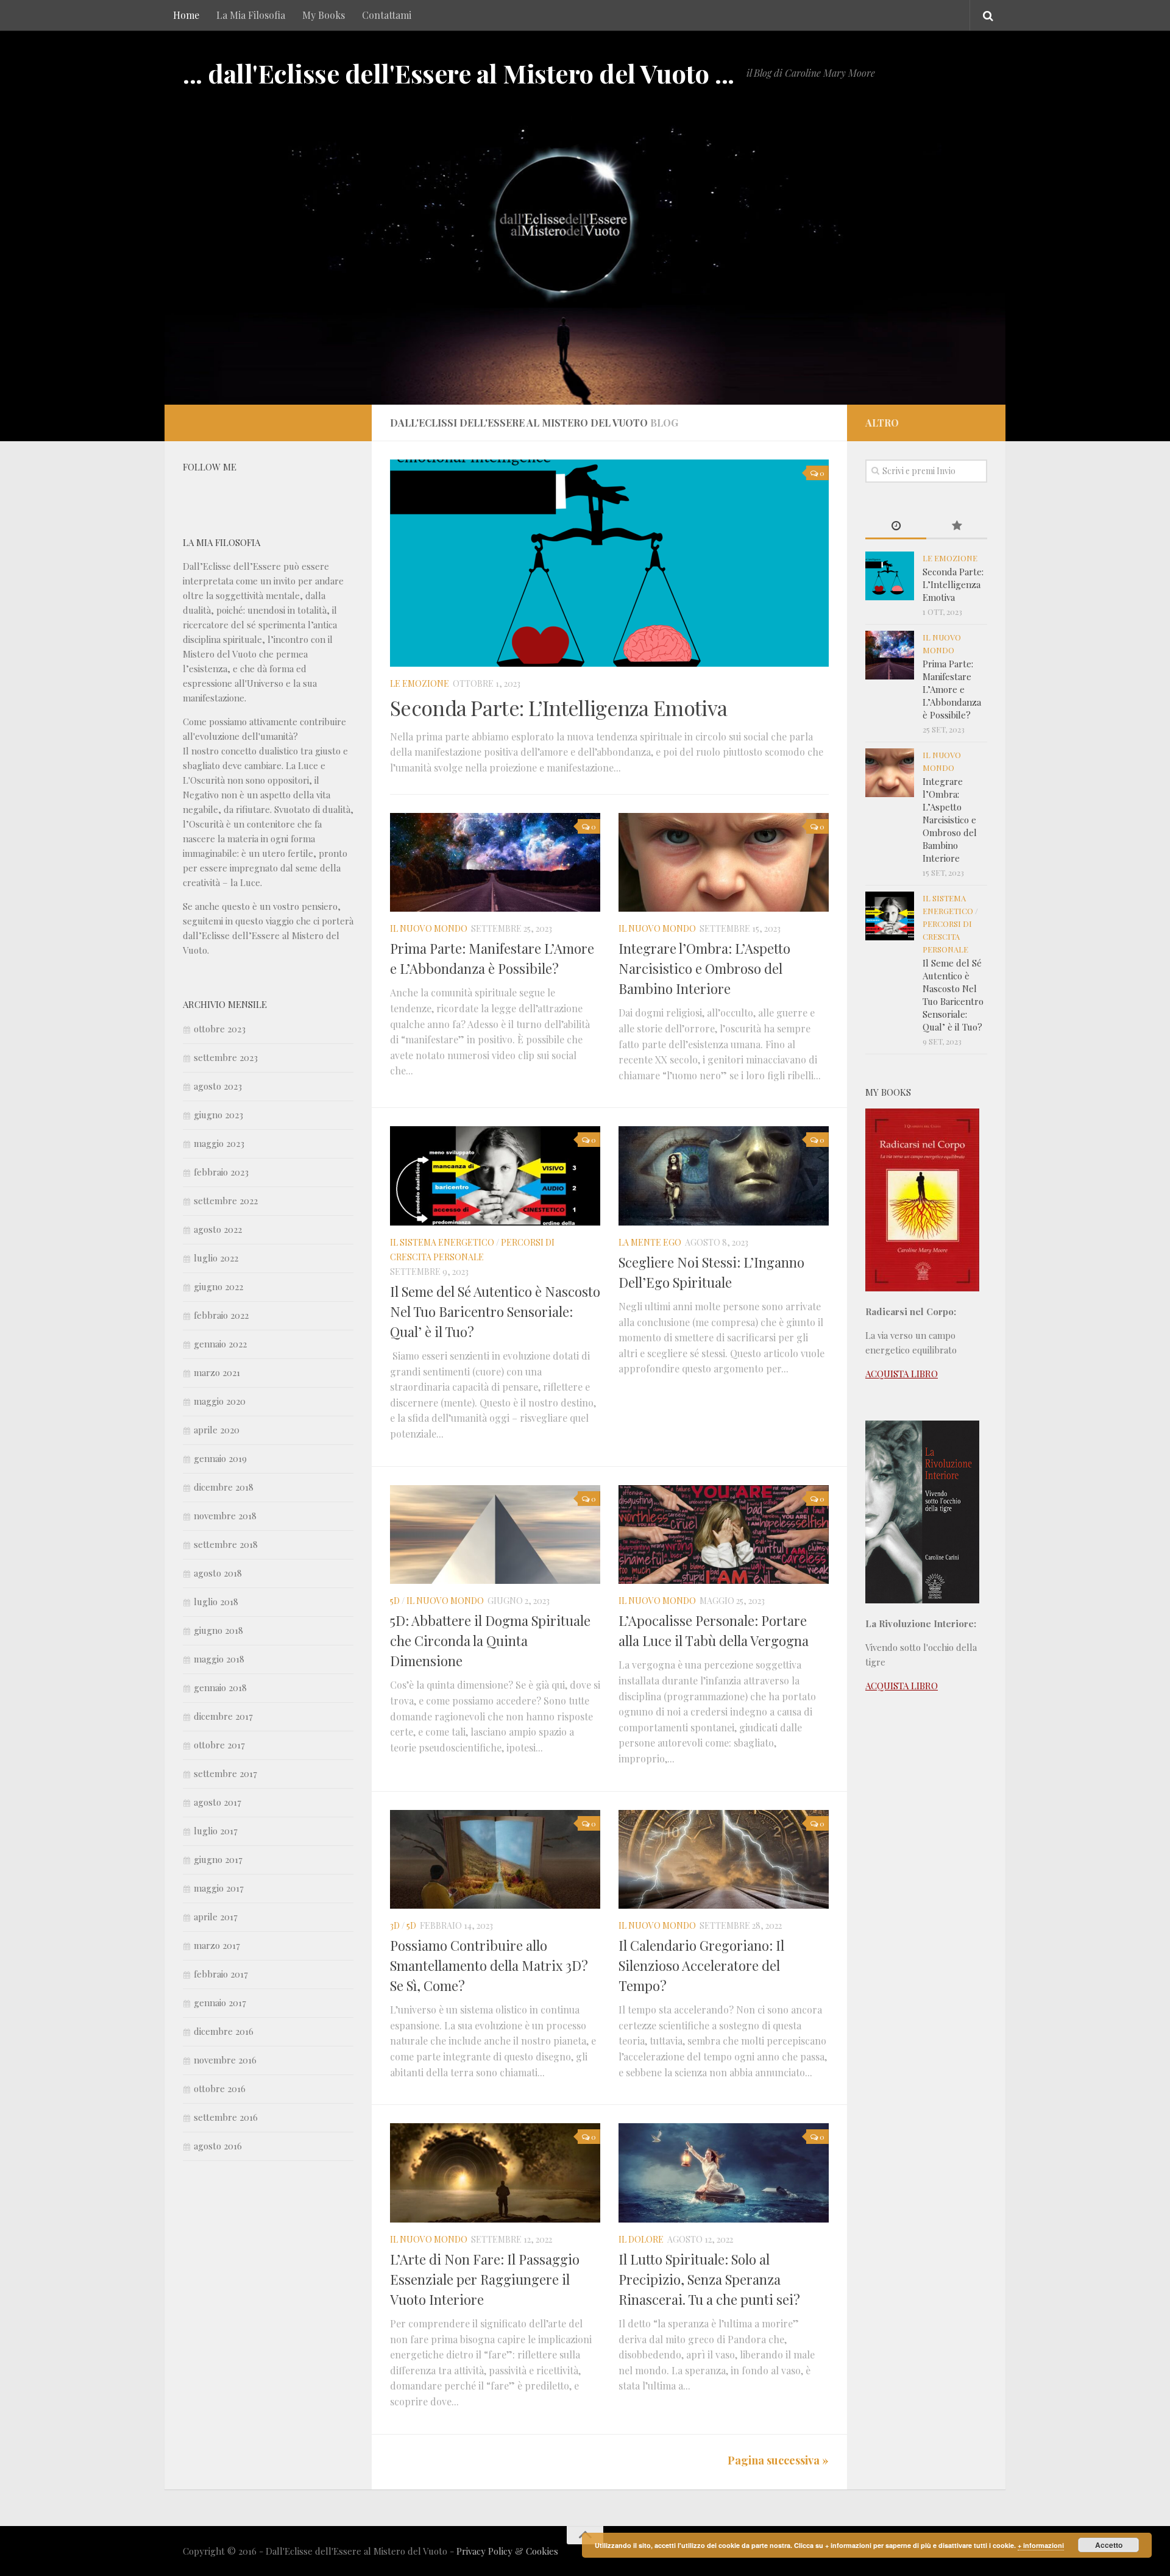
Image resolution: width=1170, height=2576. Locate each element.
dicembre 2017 (223, 1716)
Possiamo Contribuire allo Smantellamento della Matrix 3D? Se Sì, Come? (489, 1965)
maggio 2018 (219, 1659)
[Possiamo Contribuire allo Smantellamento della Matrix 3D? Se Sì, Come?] (495, 1860)
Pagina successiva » (778, 2460)
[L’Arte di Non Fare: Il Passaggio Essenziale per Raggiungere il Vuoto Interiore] (495, 2173)
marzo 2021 (217, 1372)
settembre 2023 (226, 1057)
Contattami (387, 15)
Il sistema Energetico (442, 1242)
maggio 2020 (220, 1401)
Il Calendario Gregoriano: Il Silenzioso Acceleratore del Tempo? (701, 1965)
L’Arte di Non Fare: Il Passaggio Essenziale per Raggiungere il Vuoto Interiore (485, 2279)
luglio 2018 (216, 1602)
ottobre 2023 (220, 1029)
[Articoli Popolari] (957, 526)
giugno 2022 (218, 1286)
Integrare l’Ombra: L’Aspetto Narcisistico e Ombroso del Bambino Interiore (704, 968)
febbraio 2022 (221, 1315)
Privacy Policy (484, 2551)
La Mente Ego (650, 1242)
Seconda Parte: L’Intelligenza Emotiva (558, 708)
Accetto (1109, 2545)
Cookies (542, 2551)
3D (395, 1925)
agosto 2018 (218, 1573)
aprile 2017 (216, 1917)
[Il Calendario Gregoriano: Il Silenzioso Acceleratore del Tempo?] (724, 1860)
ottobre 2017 (219, 1745)
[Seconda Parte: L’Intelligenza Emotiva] (609, 563)
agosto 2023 (218, 1086)
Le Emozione (420, 683)
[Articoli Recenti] (896, 526)
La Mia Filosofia (251, 15)
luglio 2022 (216, 1258)
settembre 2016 (226, 2117)
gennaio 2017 (220, 2003)
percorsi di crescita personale (947, 936)
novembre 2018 (225, 1516)
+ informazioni (1041, 2545)
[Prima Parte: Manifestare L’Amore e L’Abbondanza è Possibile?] (495, 863)
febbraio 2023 (221, 1172)
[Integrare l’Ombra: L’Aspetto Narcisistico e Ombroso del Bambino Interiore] (724, 863)
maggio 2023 (219, 1143)
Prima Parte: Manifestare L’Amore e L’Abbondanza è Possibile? (952, 689)
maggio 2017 (219, 1888)
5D (395, 1601)
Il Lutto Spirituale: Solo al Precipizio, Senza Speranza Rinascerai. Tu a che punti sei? (709, 2279)
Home (186, 15)
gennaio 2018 (220, 1687)
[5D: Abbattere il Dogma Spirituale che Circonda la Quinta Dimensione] (495, 1535)
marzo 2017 (217, 1945)
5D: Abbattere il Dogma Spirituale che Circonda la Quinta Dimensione (490, 1641)
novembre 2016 (225, 2060)
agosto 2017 (218, 1802)
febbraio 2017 (221, 1974)
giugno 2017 (218, 1859)
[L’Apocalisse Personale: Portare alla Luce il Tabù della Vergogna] (724, 1535)
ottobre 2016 (220, 2088)
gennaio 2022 (220, 1344)
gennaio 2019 (220, 1458)
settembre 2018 (226, 1544)
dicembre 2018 (224, 1487)
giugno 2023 (218, 1115)
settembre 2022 (226, 1201)
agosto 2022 (218, 1229)
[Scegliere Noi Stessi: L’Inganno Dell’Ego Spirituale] (724, 1176)
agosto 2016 (218, 2146)
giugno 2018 (218, 1630)
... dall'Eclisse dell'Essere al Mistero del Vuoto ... (459, 73)
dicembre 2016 (224, 2031)
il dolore (641, 2239)
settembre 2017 (225, 1773)
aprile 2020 (217, 1430)
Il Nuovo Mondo (429, 928)
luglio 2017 (216, 1831)
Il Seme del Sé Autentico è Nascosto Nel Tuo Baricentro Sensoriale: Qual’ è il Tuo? (495, 1311)
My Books (324, 15)
